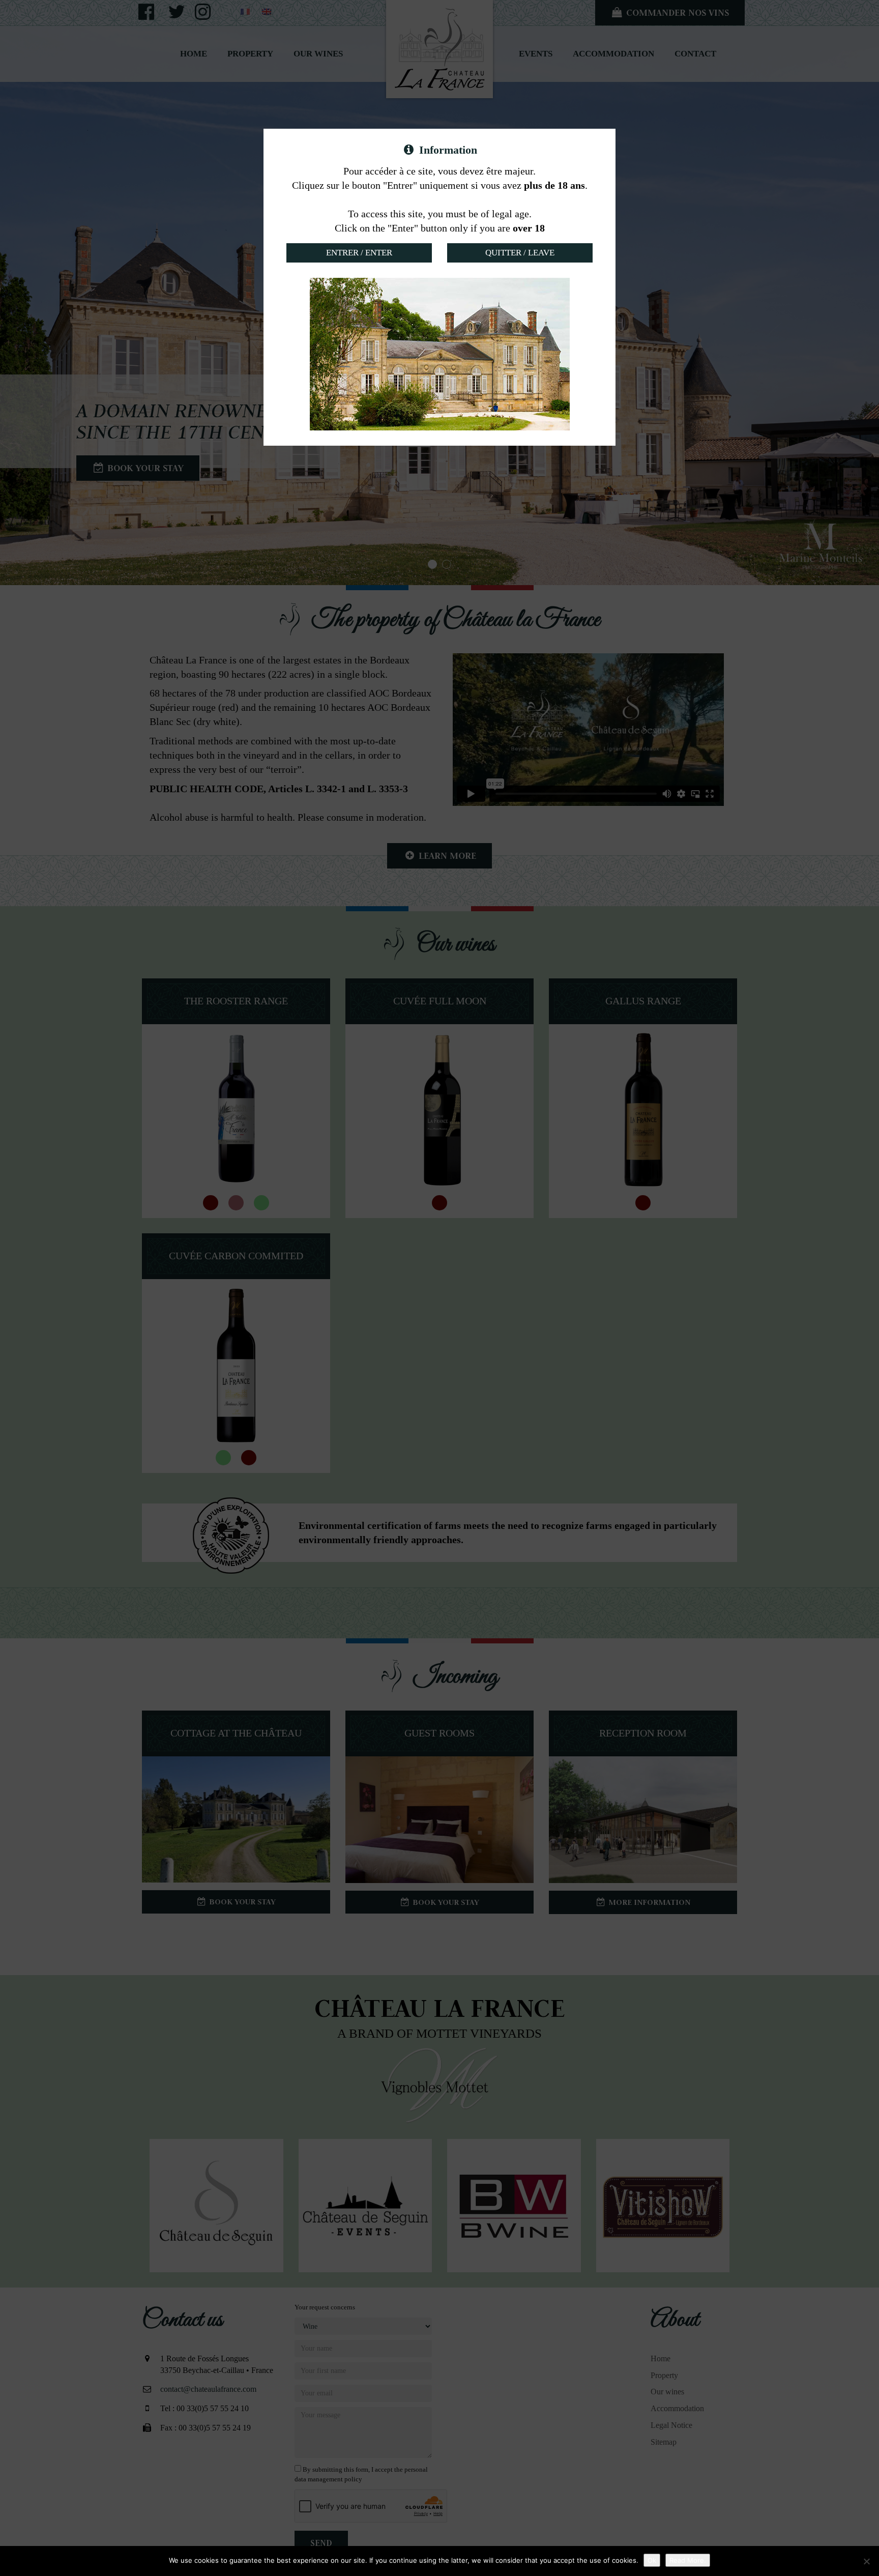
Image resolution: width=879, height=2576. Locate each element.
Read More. (688, 2560)
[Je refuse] (866, 2561)
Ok (652, 2560)
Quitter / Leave (520, 253)
